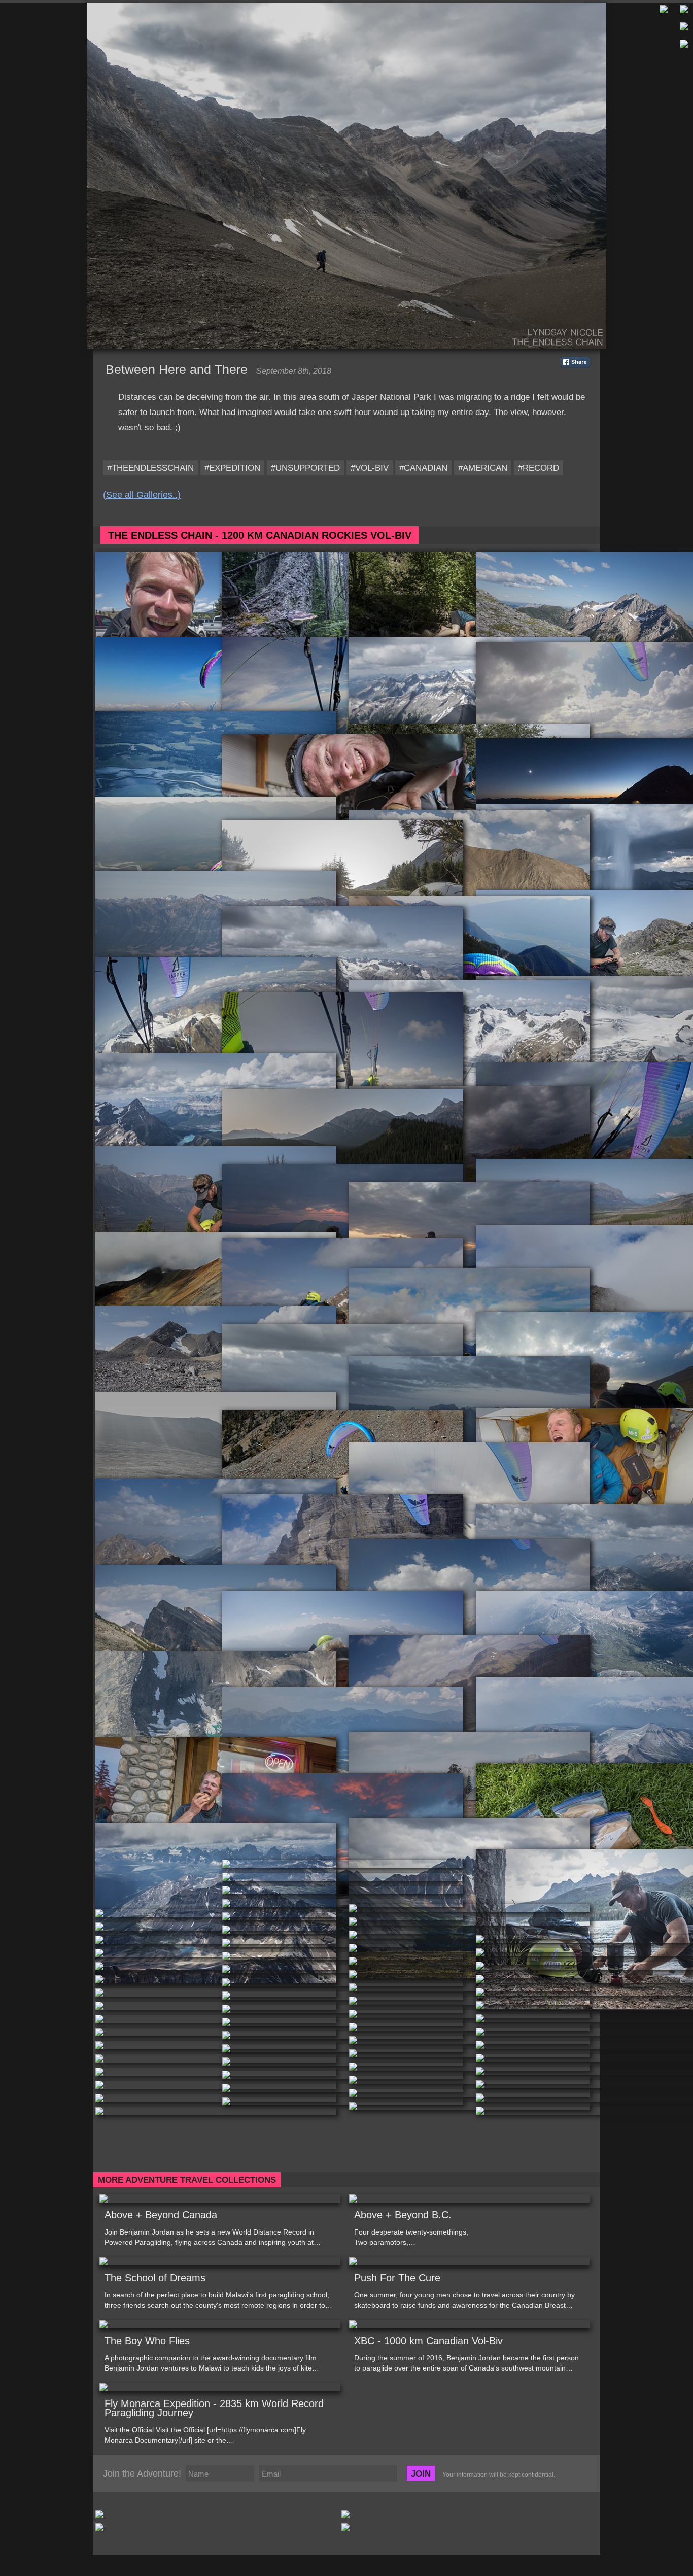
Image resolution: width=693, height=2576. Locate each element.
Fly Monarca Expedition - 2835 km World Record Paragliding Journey (214, 2408)
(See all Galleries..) (142, 495)
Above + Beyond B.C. (403, 2215)
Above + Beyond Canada (161, 2215)
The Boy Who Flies (147, 2341)
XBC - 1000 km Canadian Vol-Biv (428, 2341)
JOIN (421, 2474)
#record (539, 468)
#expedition (232, 468)
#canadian (423, 468)
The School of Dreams (155, 2278)
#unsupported (305, 468)
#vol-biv (370, 468)
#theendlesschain (150, 468)
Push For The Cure (397, 2278)
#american (483, 468)
